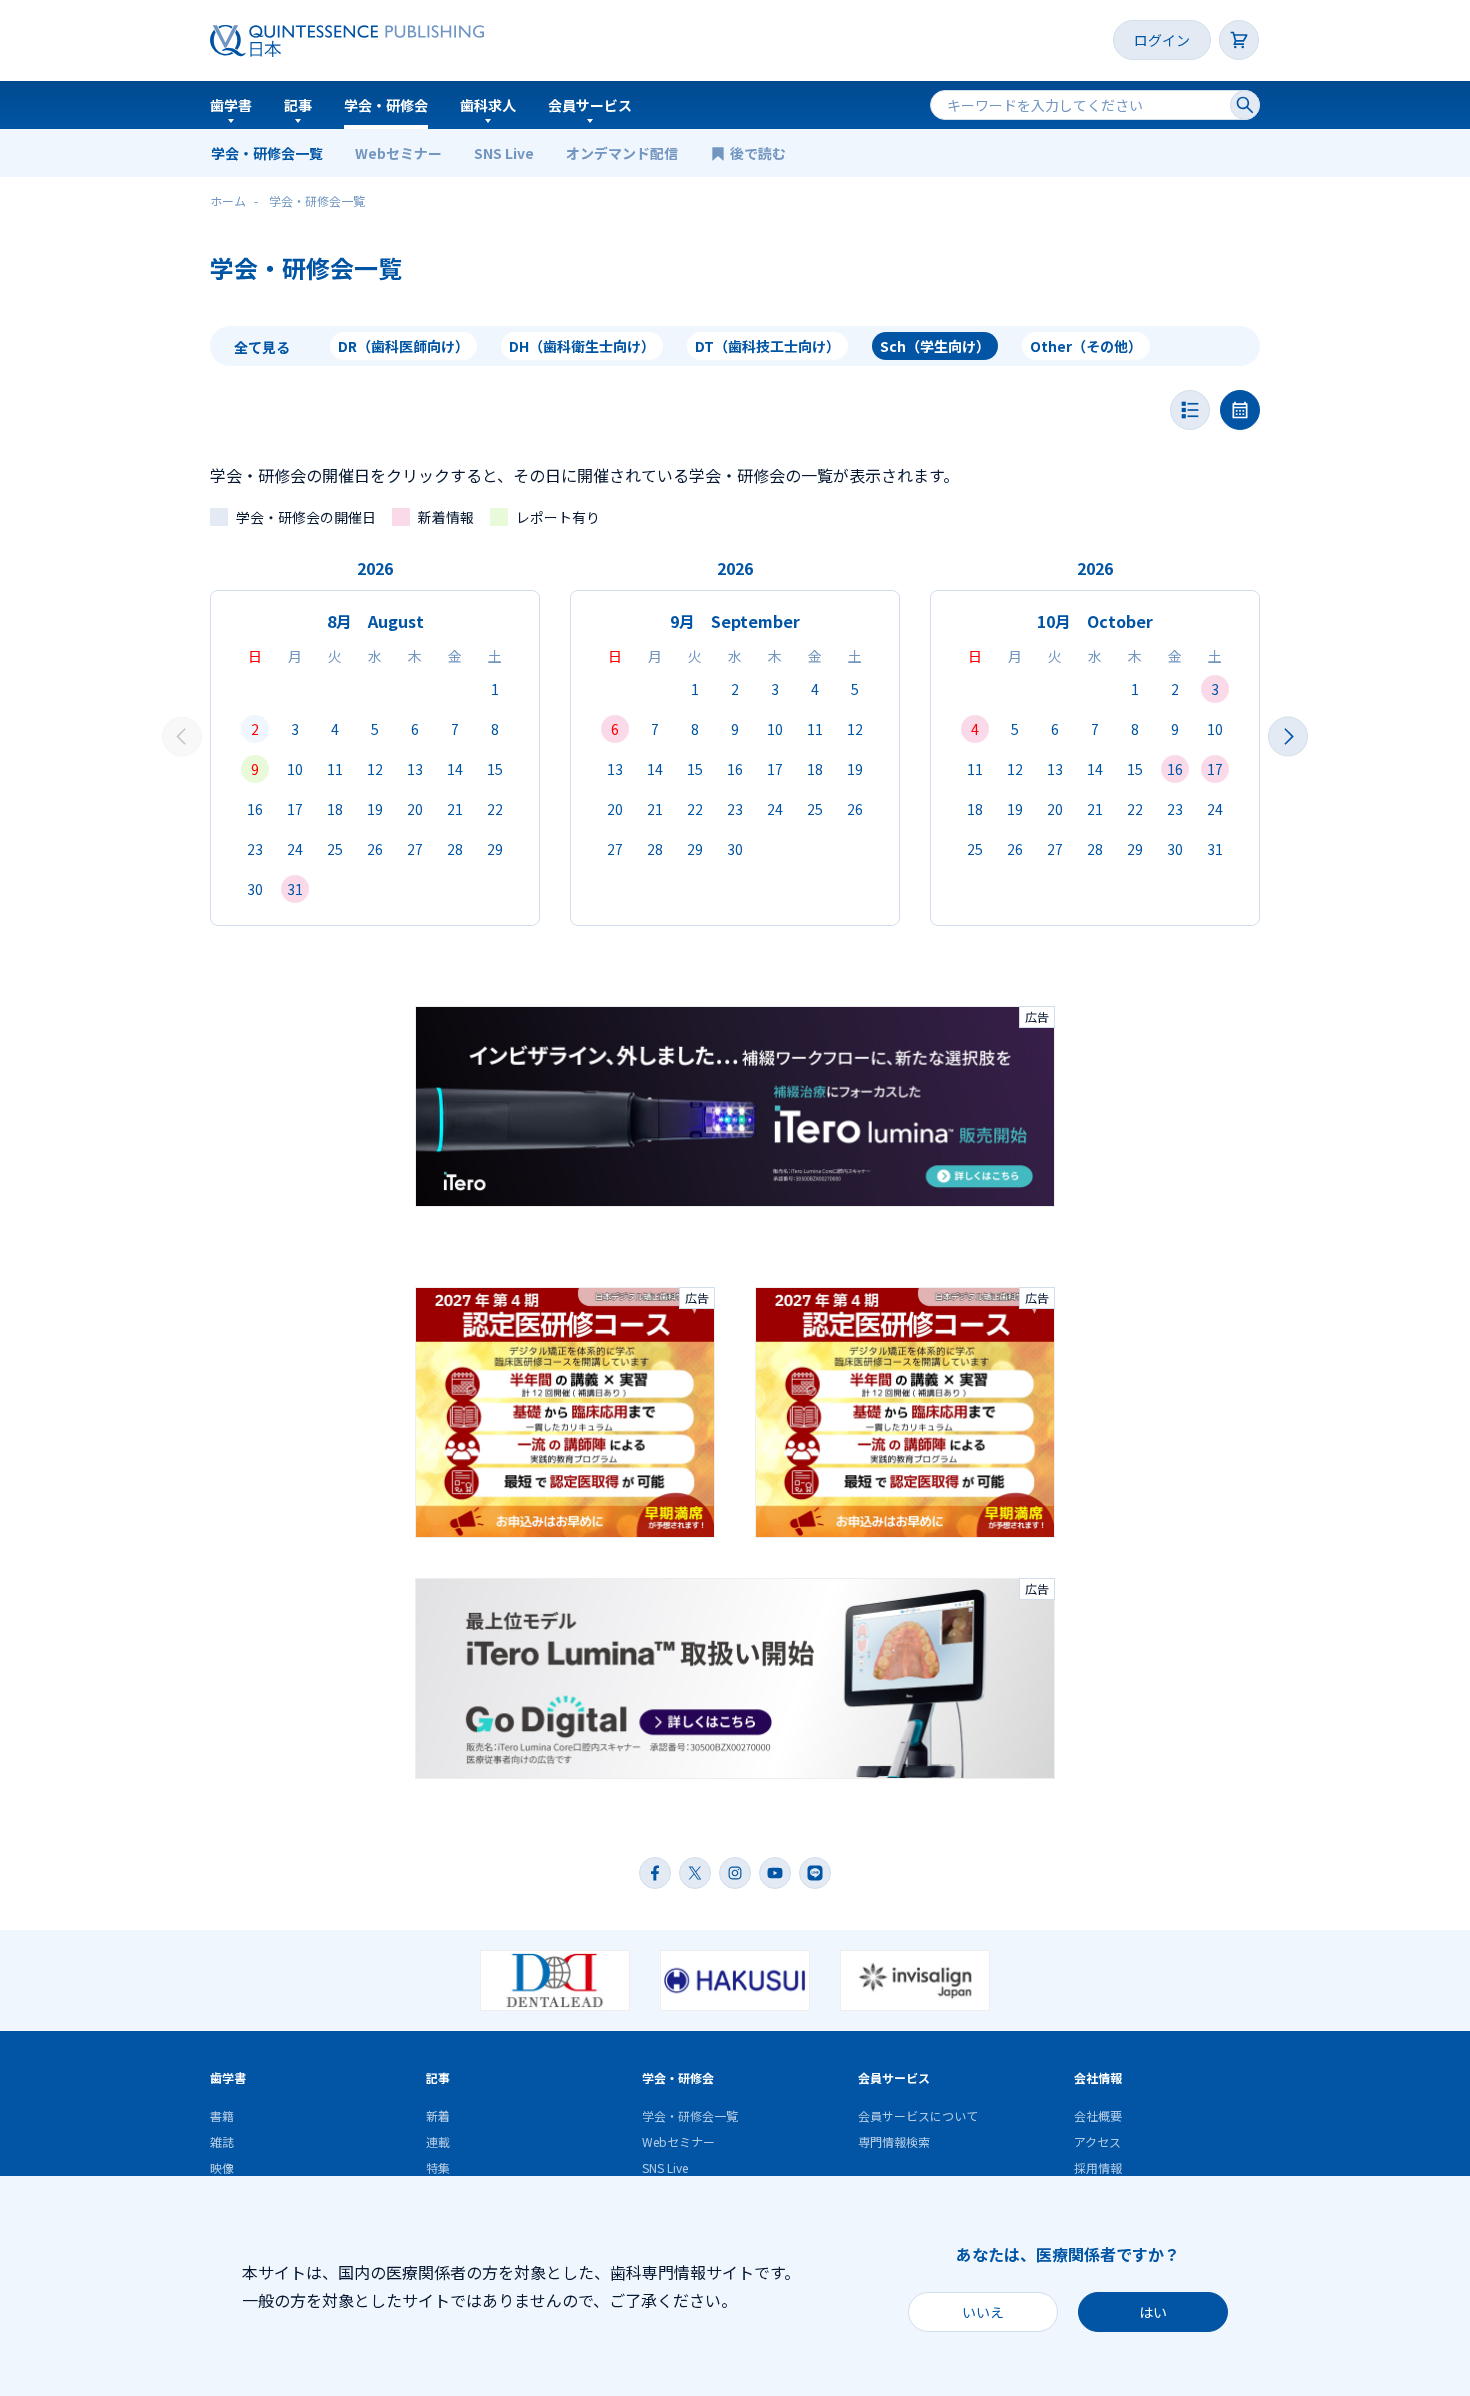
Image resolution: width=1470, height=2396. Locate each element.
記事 (298, 105)
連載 (438, 2141)
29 (495, 849)
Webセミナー (398, 153)
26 (375, 849)
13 (415, 769)
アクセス (1097, 2141)
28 (455, 849)
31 (295, 889)
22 (495, 809)
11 (335, 769)
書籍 (222, 2115)
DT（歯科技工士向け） (767, 346)
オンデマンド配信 (622, 153)
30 (255, 889)
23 (255, 849)
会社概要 (1098, 2115)
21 (455, 809)
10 (295, 769)
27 (415, 849)
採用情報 (1098, 2167)
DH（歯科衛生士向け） (582, 346)
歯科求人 (488, 105)
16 (255, 809)
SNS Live (504, 153)
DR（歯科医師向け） (403, 346)
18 (335, 809)
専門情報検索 (894, 2141)
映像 (222, 2167)
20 (415, 809)
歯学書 (231, 105)
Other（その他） (1086, 346)
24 (295, 849)
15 (495, 769)
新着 (438, 2115)
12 (375, 769)
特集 (438, 2167)
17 (295, 809)
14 (455, 769)
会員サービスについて (918, 2115)
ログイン (1162, 40)
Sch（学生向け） (935, 346)
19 (375, 809)
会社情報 (1098, 2077)
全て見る (262, 347)
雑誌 (222, 2141)
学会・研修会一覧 (267, 153)
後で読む (759, 153)
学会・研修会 (386, 105)
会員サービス (590, 105)
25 (335, 849)
